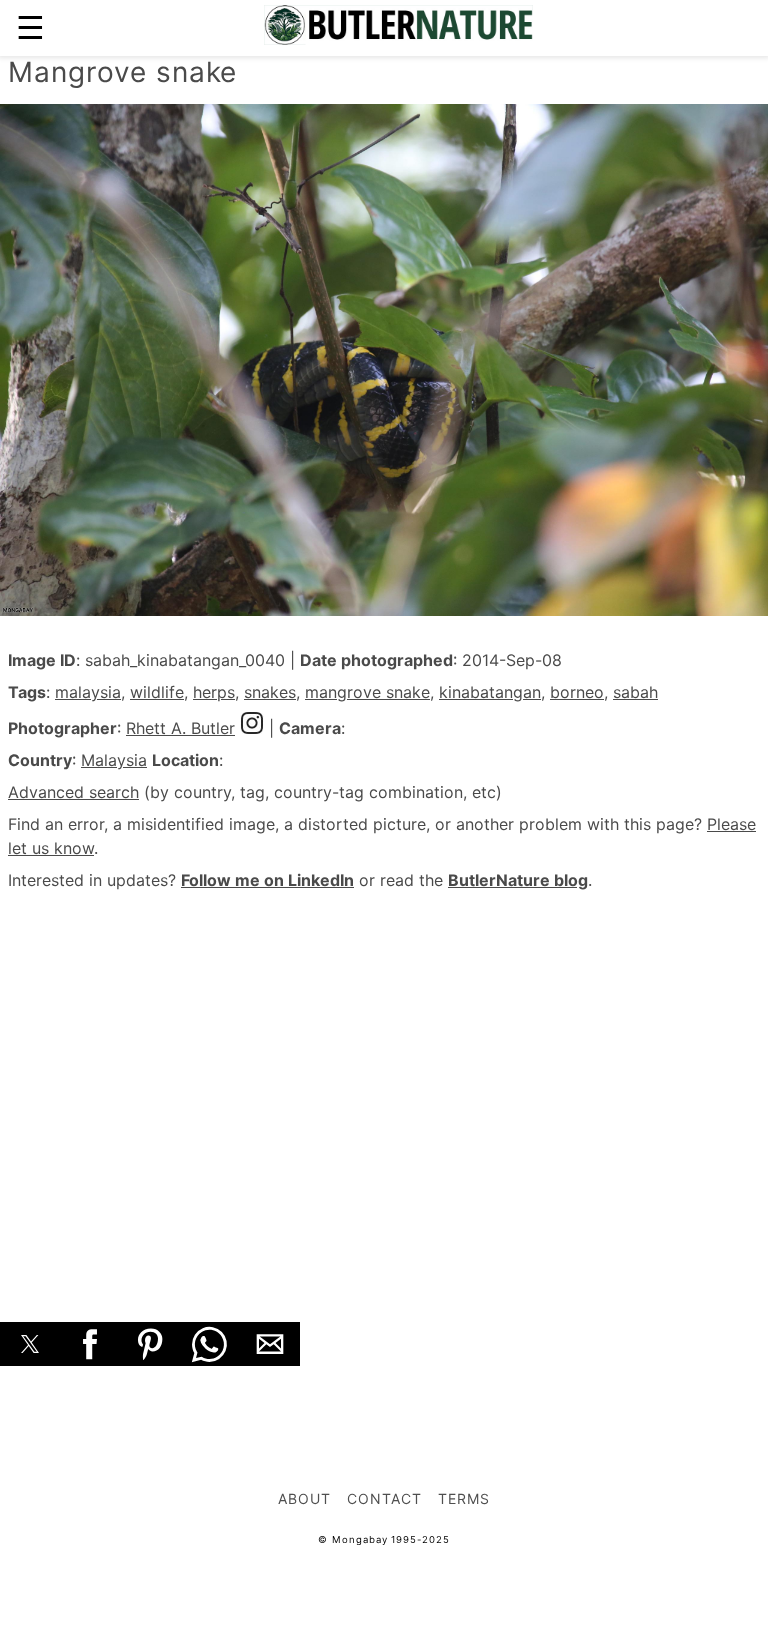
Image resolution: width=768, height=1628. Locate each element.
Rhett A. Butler (180, 728)
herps (214, 692)
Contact (384, 1498)
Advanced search (73, 792)
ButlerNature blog (518, 880)
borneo (577, 692)
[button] (30, 1344)
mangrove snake (367, 692)
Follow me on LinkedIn (267, 880)
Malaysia (114, 760)
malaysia (88, 692)
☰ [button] (30, 27)
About (304, 1498)
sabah (635, 692)
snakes (270, 692)
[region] (384, 1084)
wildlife (157, 692)
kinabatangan (490, 692)
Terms (464, 1498)
